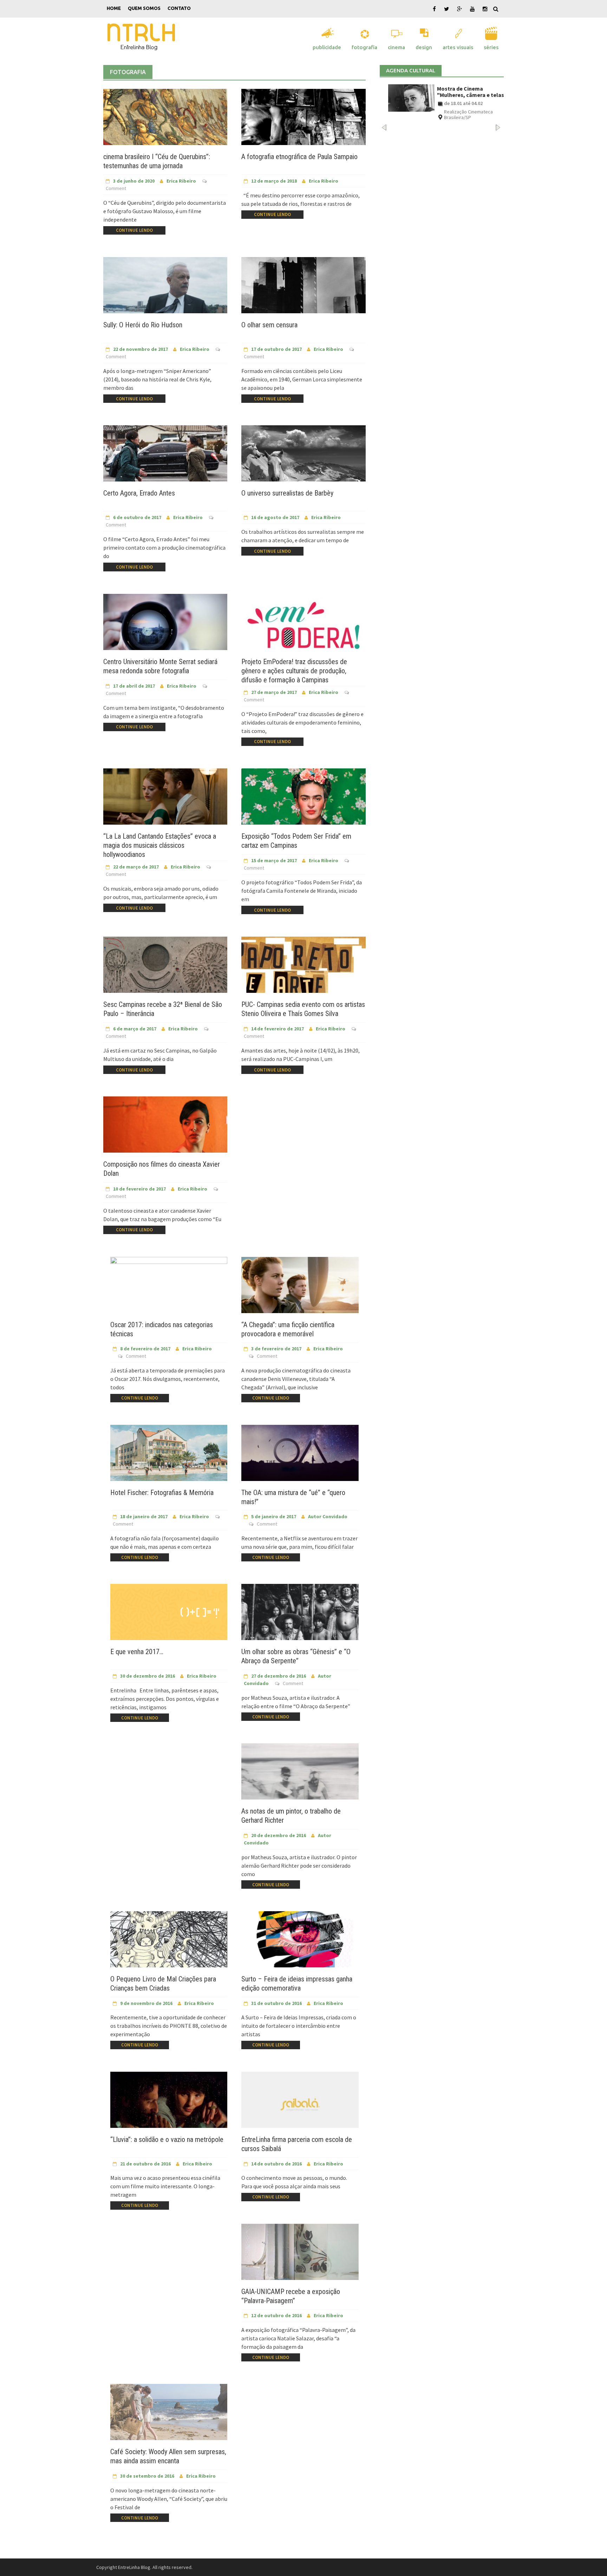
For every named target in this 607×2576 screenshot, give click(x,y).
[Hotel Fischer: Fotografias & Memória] (169, 1457)
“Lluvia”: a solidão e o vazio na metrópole (167, 2139)
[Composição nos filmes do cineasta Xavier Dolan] (165, 1131)
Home (114, 8)
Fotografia (364, 47)
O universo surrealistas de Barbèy (287, 493)
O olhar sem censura (269, 325)
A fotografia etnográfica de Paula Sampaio (299, 157)
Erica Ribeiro (181, 181)
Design (424, 47)
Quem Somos (144, 8)
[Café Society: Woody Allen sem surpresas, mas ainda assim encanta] (169, 2416)
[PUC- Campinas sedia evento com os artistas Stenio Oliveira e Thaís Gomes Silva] (303, 971)
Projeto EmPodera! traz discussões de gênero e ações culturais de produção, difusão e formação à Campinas (294, 671)
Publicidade (327, 47)
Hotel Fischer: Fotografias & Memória (162, 1493)
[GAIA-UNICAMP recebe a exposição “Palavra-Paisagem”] (300, 2256)
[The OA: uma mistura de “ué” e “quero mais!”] (300, 1457)
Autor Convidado (328, 1516)
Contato (179, 8)
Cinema (396, 47)
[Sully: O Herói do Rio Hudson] (165, 291)
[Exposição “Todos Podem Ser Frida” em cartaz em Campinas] (303, 803)
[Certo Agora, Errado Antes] (165, 460)
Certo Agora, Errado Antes (139, 493)
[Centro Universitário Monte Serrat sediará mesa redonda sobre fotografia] (165, 628)
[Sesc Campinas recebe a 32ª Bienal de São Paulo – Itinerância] (165, 971)
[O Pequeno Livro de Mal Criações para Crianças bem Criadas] (169, 1944)
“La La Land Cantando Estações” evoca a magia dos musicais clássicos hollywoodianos (160, 845)
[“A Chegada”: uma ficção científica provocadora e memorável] (300, 1289)
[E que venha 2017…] (169, 1617)
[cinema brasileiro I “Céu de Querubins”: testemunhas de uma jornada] (165, 123)
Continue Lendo (134, 230)
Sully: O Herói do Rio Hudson (143, 325)
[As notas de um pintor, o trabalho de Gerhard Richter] (300, 1776)
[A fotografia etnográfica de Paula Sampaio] (303, 123)
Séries (491, 47)
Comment (116, 188)
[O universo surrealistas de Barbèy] (303, 473)
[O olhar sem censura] (303, 295)
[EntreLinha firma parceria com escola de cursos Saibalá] (300, 2104)
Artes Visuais (458, 47)
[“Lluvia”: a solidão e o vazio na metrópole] (169, 2104)
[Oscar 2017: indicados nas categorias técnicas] (169, 1289)
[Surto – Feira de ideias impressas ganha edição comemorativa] (300, 1944)
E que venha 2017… (137, 1652)
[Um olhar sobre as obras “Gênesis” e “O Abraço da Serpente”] (300, 1617)
